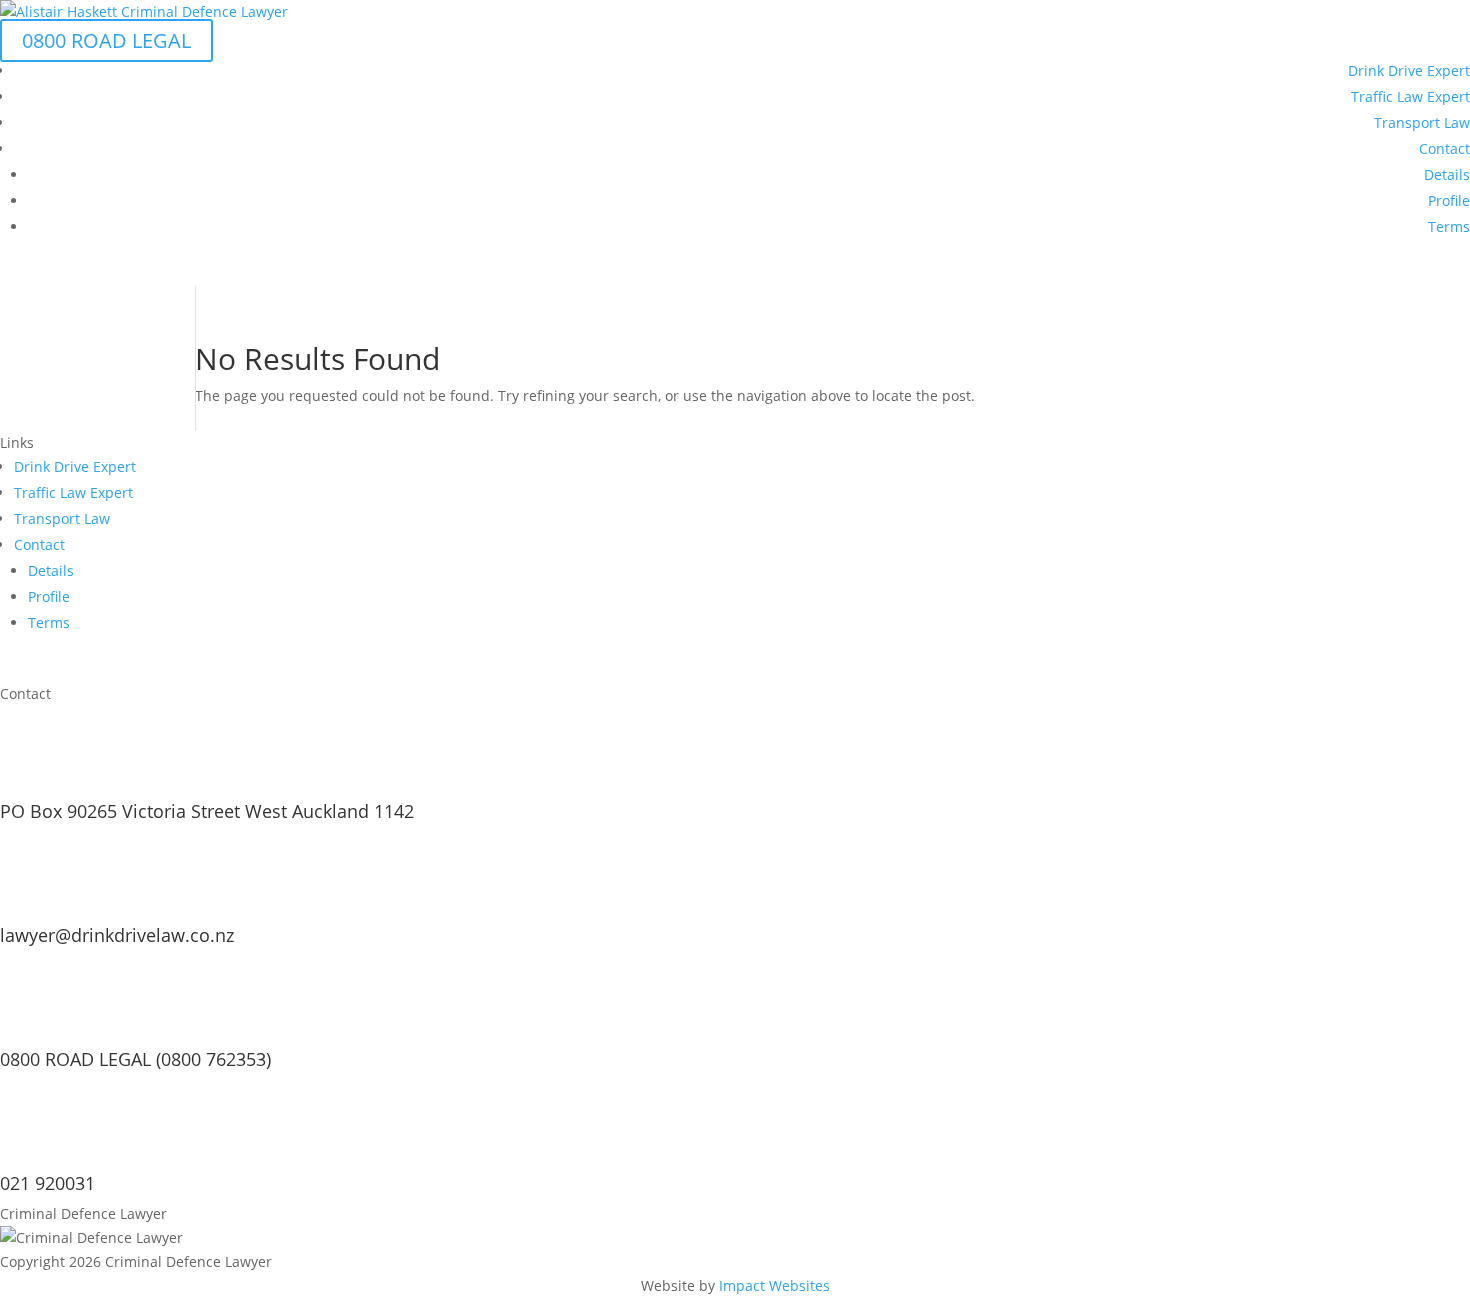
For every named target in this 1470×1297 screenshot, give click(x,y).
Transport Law (1422, 122)
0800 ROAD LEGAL (106, 40)
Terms (1449, 226)
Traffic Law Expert (1410, 96)
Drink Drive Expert (1409, 70)
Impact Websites (774, 1285)
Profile (1449, 200)
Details (1447, 174)
